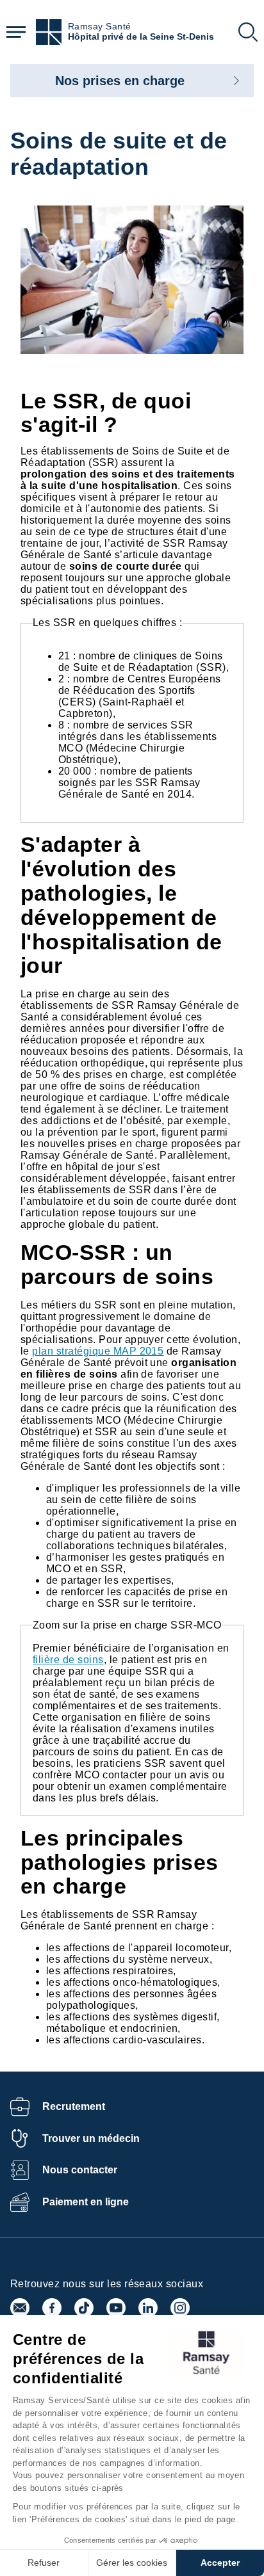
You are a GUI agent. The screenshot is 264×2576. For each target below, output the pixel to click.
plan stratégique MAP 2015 (98, 1351)
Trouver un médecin (91, 2138)
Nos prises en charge (120, 81)
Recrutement (74, 2106)
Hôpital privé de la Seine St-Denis (141, 37)
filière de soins (68, 1660)
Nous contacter (80, 2170)
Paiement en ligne (86, 2202)
